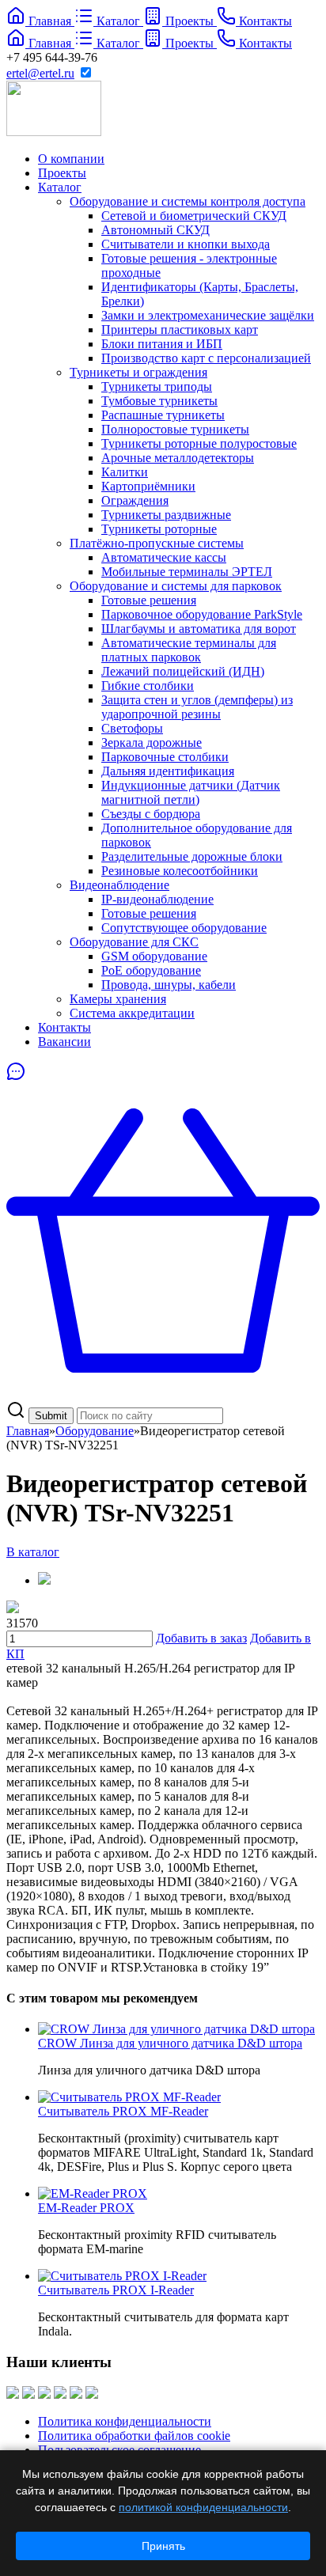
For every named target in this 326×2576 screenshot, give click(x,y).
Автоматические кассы (164, 557)
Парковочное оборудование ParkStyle (202, 614)
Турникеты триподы (157, 386)
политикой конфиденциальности (203, 2507)
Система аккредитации (132, 1013)
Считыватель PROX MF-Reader (123, 2111)
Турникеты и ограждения (138, 372)
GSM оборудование (154, 956)
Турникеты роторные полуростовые (199, 443)
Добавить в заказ (201, 1638)
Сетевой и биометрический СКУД (194, 216)
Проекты (62, 173)
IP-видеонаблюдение (157, 899)
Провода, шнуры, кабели (169, 985)
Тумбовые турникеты (159, 401)
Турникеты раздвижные (166, 515)
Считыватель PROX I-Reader (116, 2290)
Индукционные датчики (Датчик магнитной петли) (191, 792)
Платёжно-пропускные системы (157, 543)
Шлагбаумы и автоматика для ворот (199, 629)
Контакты (64, 1027)
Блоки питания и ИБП (162, 344)
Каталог (60, 187)
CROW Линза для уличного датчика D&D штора (170, 2043)
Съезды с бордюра (151, 814)
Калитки (125, 472)
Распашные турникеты (163, 415)
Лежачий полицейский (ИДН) (183, 671)
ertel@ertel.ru (40, 73)
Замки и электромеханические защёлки (208, 315)
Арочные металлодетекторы (178, 458)
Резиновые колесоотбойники (180, 871)
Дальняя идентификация (168, 771)
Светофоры (132, 728)
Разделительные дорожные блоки (192, 856)
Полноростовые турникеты (175, 429)
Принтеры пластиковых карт (180, 330)
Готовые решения (149, 600)
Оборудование (95, 1431)
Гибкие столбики (148, 686)
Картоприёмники (148, 486)
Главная (28, 1431)
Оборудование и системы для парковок (176, 586)
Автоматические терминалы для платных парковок (189, 650)
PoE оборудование (151, 970)
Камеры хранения (118, 999)
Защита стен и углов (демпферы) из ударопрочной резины (197, 707)
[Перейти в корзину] (163, 1393)
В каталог (33, 1552)
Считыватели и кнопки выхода (186, 244)
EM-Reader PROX (86, 2208)
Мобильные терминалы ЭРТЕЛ (187, 572)
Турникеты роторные (159, 529)
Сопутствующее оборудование (184, 928)
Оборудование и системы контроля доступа (188, 201)
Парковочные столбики (165, 757)
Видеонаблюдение (119, 885)
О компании (71, 159)
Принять (163, 2546)
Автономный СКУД (155, 230)
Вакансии (64, 1042)
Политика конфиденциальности (125, 2421)
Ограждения (135, 500)
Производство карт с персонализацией (206, 358)
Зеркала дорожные (152, 742)
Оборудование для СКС (134, 942)
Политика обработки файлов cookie (134, 2436)
